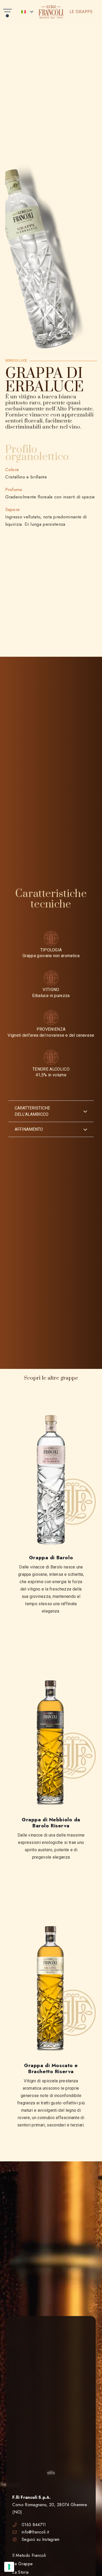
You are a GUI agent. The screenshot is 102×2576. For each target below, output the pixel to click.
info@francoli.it (35, 2532)
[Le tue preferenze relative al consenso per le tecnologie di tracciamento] (9, 2567)
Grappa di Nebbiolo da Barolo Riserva (51, 1823)
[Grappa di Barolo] (51, 1481)
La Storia (20, 2572)
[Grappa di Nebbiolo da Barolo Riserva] (51, 1743)
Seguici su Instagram (41, 2539)
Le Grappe (22, 2564)
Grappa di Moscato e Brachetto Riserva (51, 2068)
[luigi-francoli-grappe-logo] (51, 12)
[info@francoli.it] (17, 2532)
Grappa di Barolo (51, 1557)
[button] (8, 12)
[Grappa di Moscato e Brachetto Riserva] (51, 1989)
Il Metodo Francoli (29, 2555)
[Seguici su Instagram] (17, 2540)
